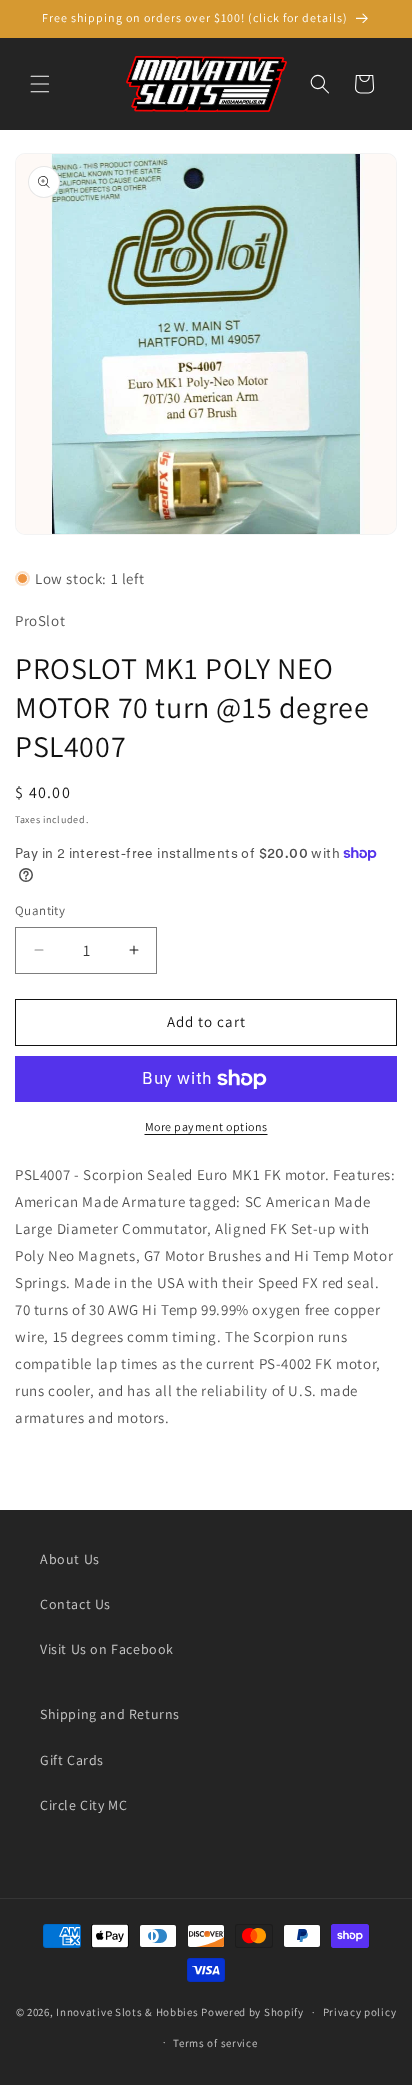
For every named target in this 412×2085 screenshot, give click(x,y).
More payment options (206, 1126)
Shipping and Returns (110, 1714)
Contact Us (75, 1604)
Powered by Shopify (252, 2012)
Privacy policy (360, 2012)
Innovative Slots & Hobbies (127, 2012)
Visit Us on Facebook (107, 1649)
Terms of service (215, 2043)
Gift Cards (72, 1760)
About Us (70, 1559)
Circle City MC (83, 1805)
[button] (40, 84)
